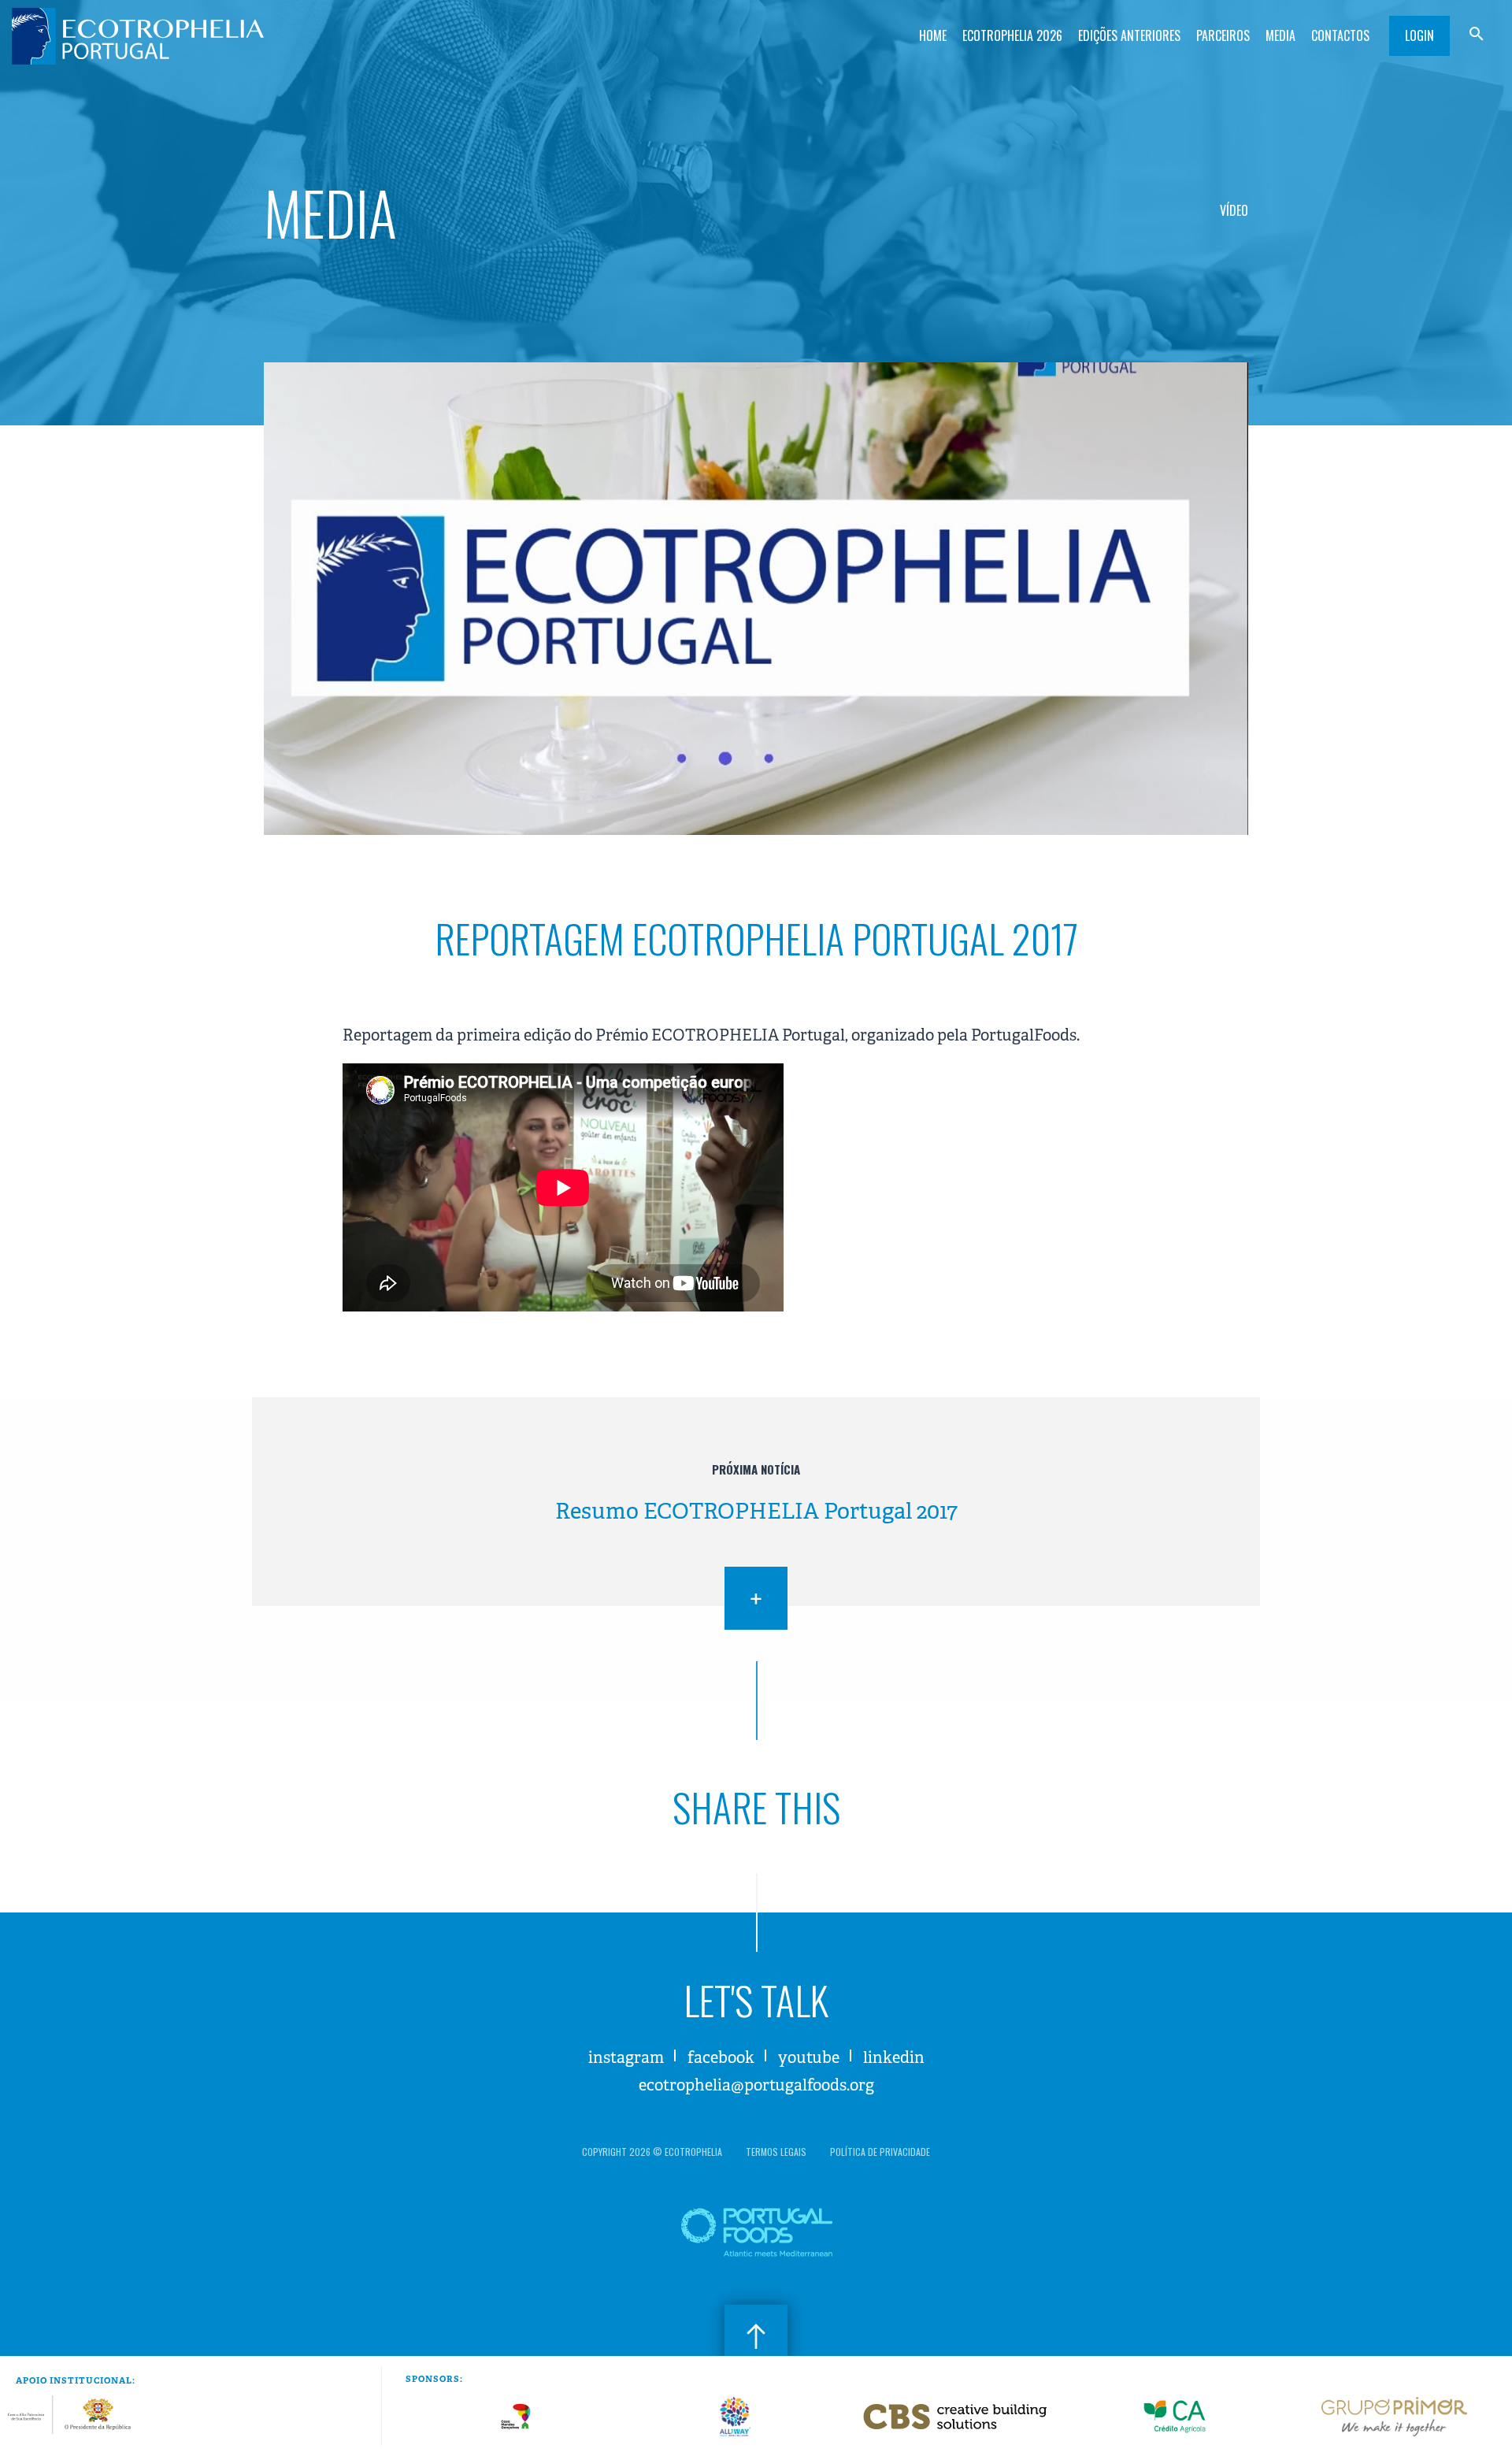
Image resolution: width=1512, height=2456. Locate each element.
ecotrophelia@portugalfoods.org (756, 2085)
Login (1419, 35)
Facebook (721, 2058)
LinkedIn (894, 2058)
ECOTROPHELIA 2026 (1012, 35)
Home (933, 35)
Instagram (626, 2058)
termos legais (776, 2152)
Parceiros (1223, 35)
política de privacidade (880, 2152)
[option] (515, 2417)
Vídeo (1234, 210)
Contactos (1340, 35)
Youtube (809, 2058)
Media (1280, 35)
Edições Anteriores (1129, 35)
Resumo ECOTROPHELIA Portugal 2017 (756, 1511)
